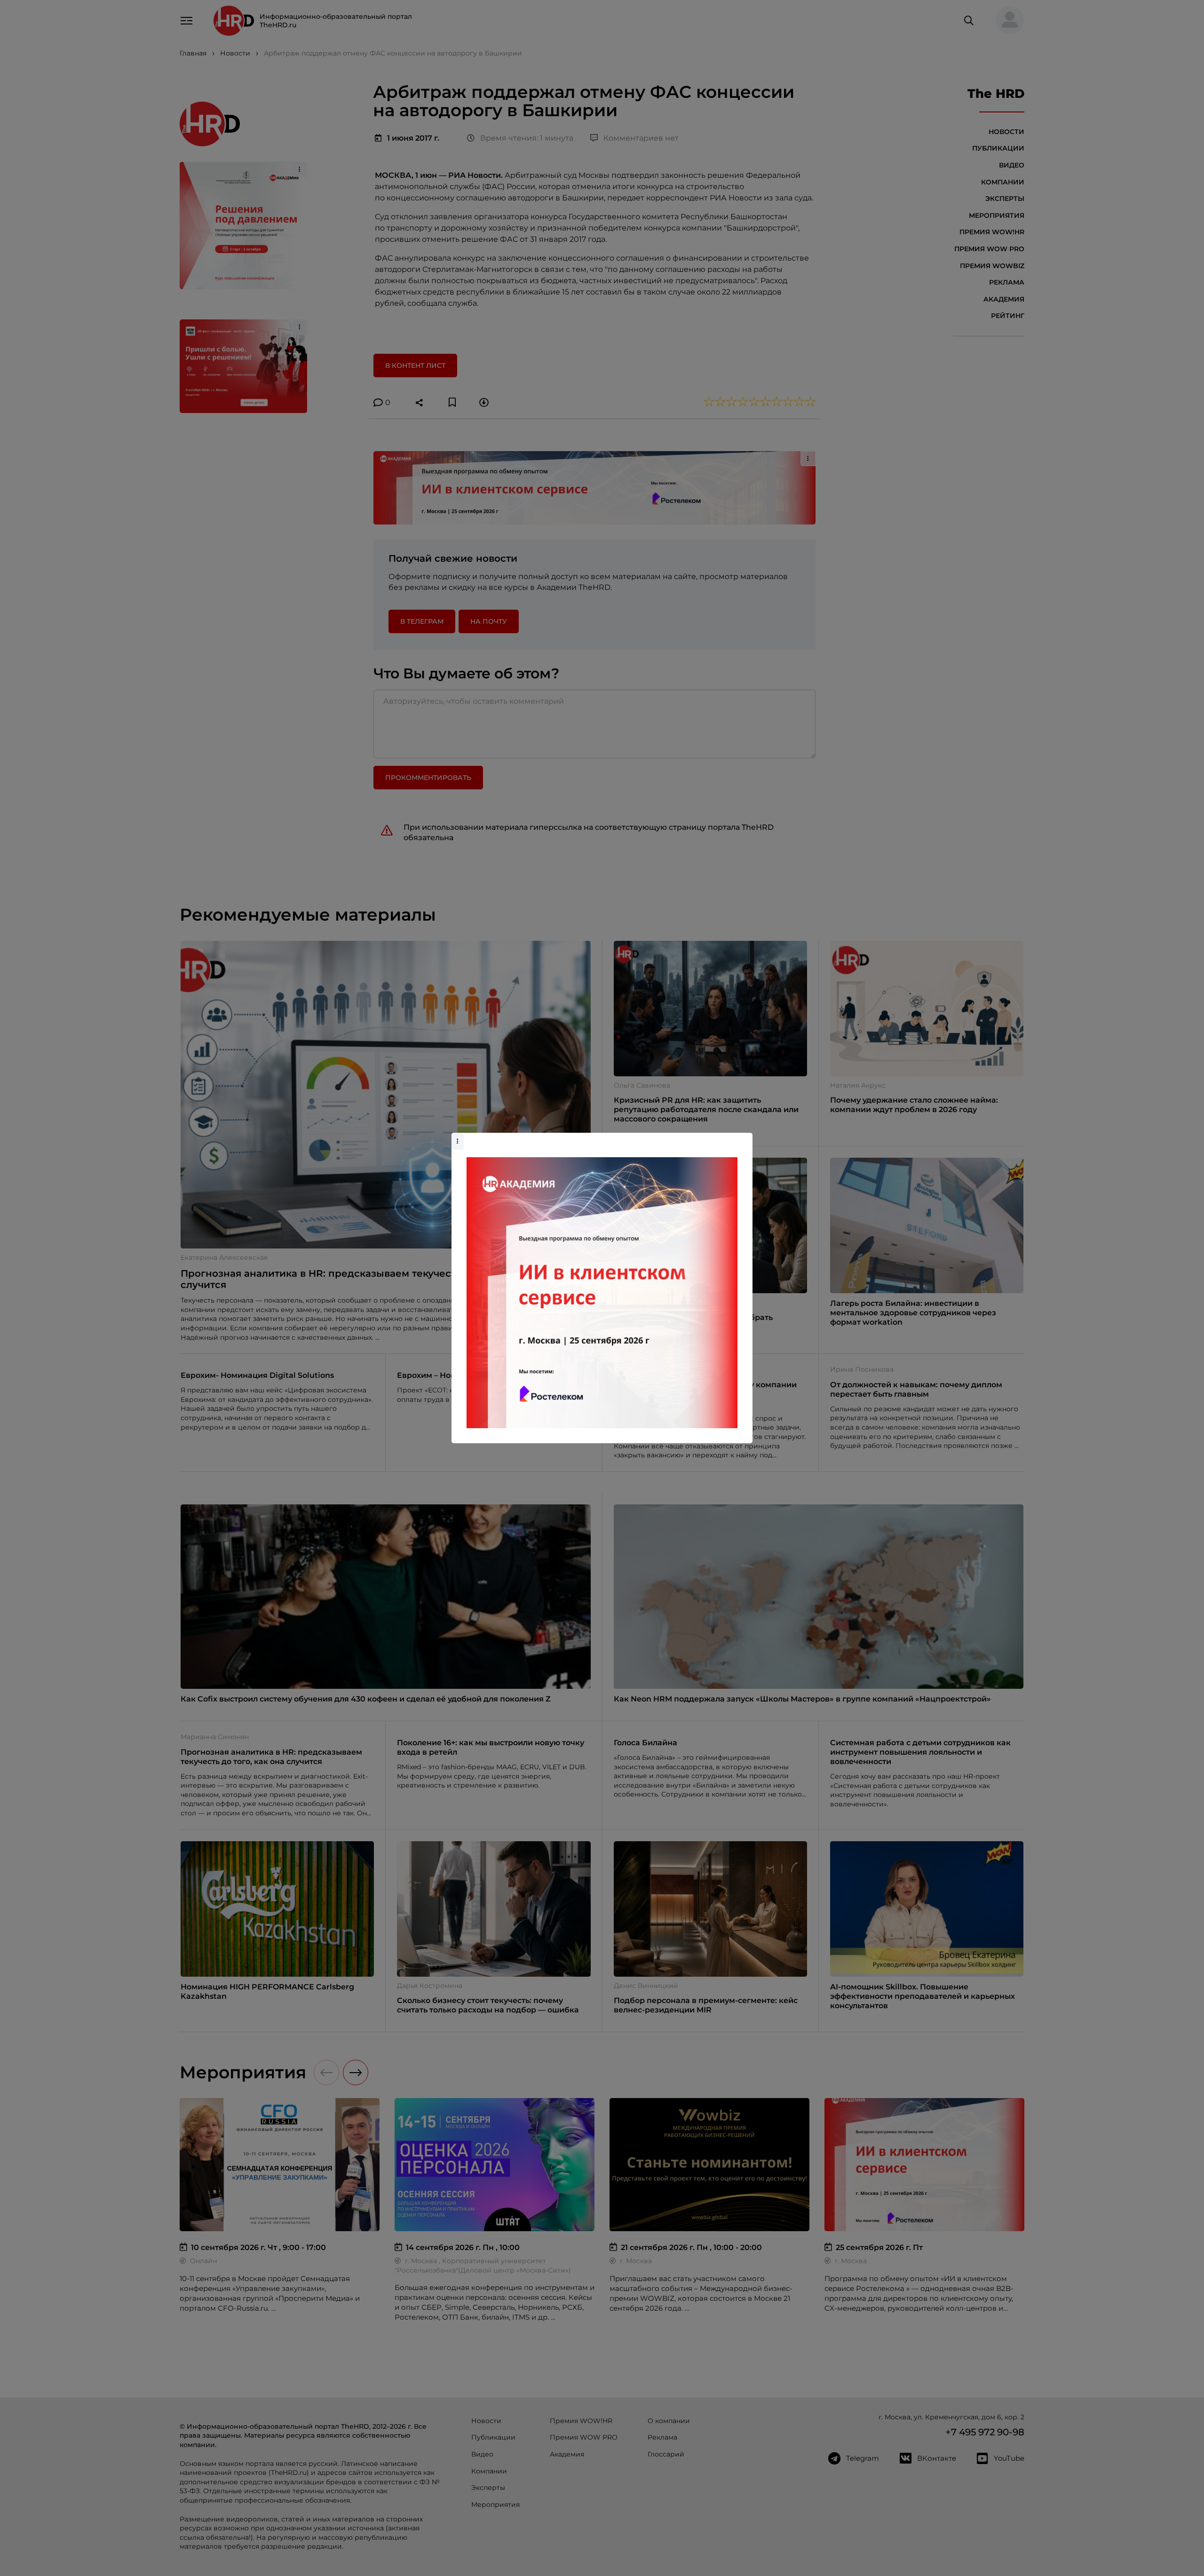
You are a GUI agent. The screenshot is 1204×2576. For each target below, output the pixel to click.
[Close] (743, 1137)
